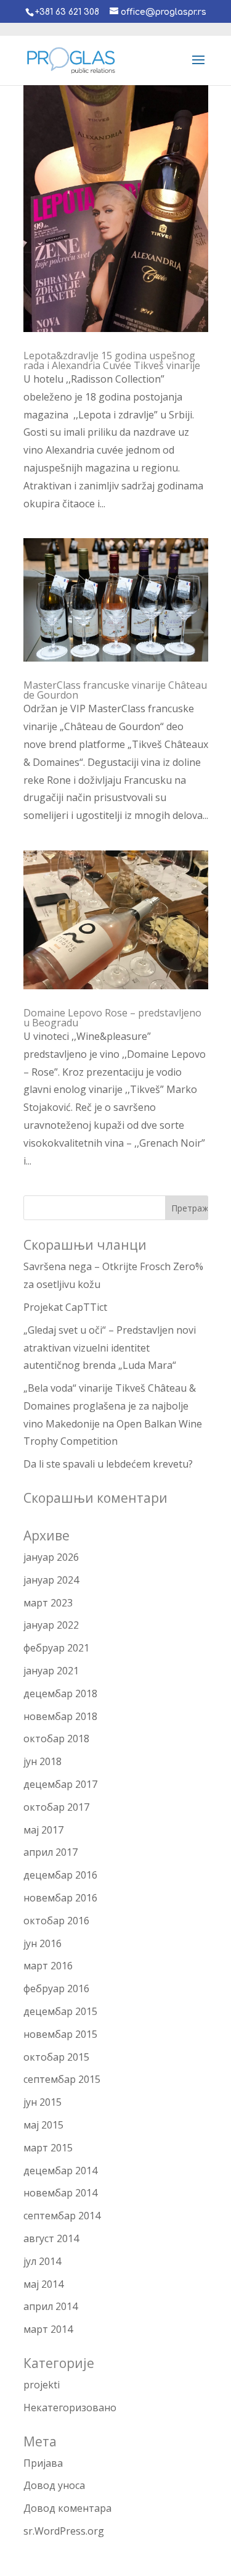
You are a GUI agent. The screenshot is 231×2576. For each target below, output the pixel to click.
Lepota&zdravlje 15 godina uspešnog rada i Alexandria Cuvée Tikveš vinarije (112, 360)
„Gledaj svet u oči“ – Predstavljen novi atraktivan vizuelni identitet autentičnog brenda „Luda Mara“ (110, 1348)
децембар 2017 (60, 1784)
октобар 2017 (56, 1807)
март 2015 (48, 2148)
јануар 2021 (51, 1671)
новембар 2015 (60, 2034)
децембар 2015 (60, 2011)
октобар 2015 (56, 2057)
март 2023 (48, 1603)
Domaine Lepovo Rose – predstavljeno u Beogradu (112, 1018)
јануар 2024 (51, 1580)
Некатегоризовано (70, 2408)
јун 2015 (43, 2102)
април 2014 (51, 2306)
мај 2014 (43, 2284)
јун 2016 (43, 1943)
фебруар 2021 (56, 1648)
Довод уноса (54, 2485)
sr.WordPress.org (64, 2531)
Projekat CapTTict (65, 1307)
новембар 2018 (60, 1716)
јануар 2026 (51, 1557)
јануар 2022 (51, 1625)
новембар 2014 (60, 2193)
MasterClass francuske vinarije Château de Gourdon (115, 690)
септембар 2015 (62, 2079)
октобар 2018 (56, 1739)
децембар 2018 (60, 1693)
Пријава (43, 2463)
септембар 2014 (62, 2216)
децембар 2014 (60, 2171)
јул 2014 (42, 2261)
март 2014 (48, 2329)
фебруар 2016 (56, 1988)
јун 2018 (43, 1761)
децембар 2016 (60, 1875)
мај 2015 (43, 2125)
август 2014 (51, 2238)
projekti (42, 2385)
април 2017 (51, 1852)
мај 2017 (43, 1830)
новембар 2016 (60, 1898)
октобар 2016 (56, 1921)
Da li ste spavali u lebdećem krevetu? (108, 1464)
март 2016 (48, 1966)
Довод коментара (67, 2508)
